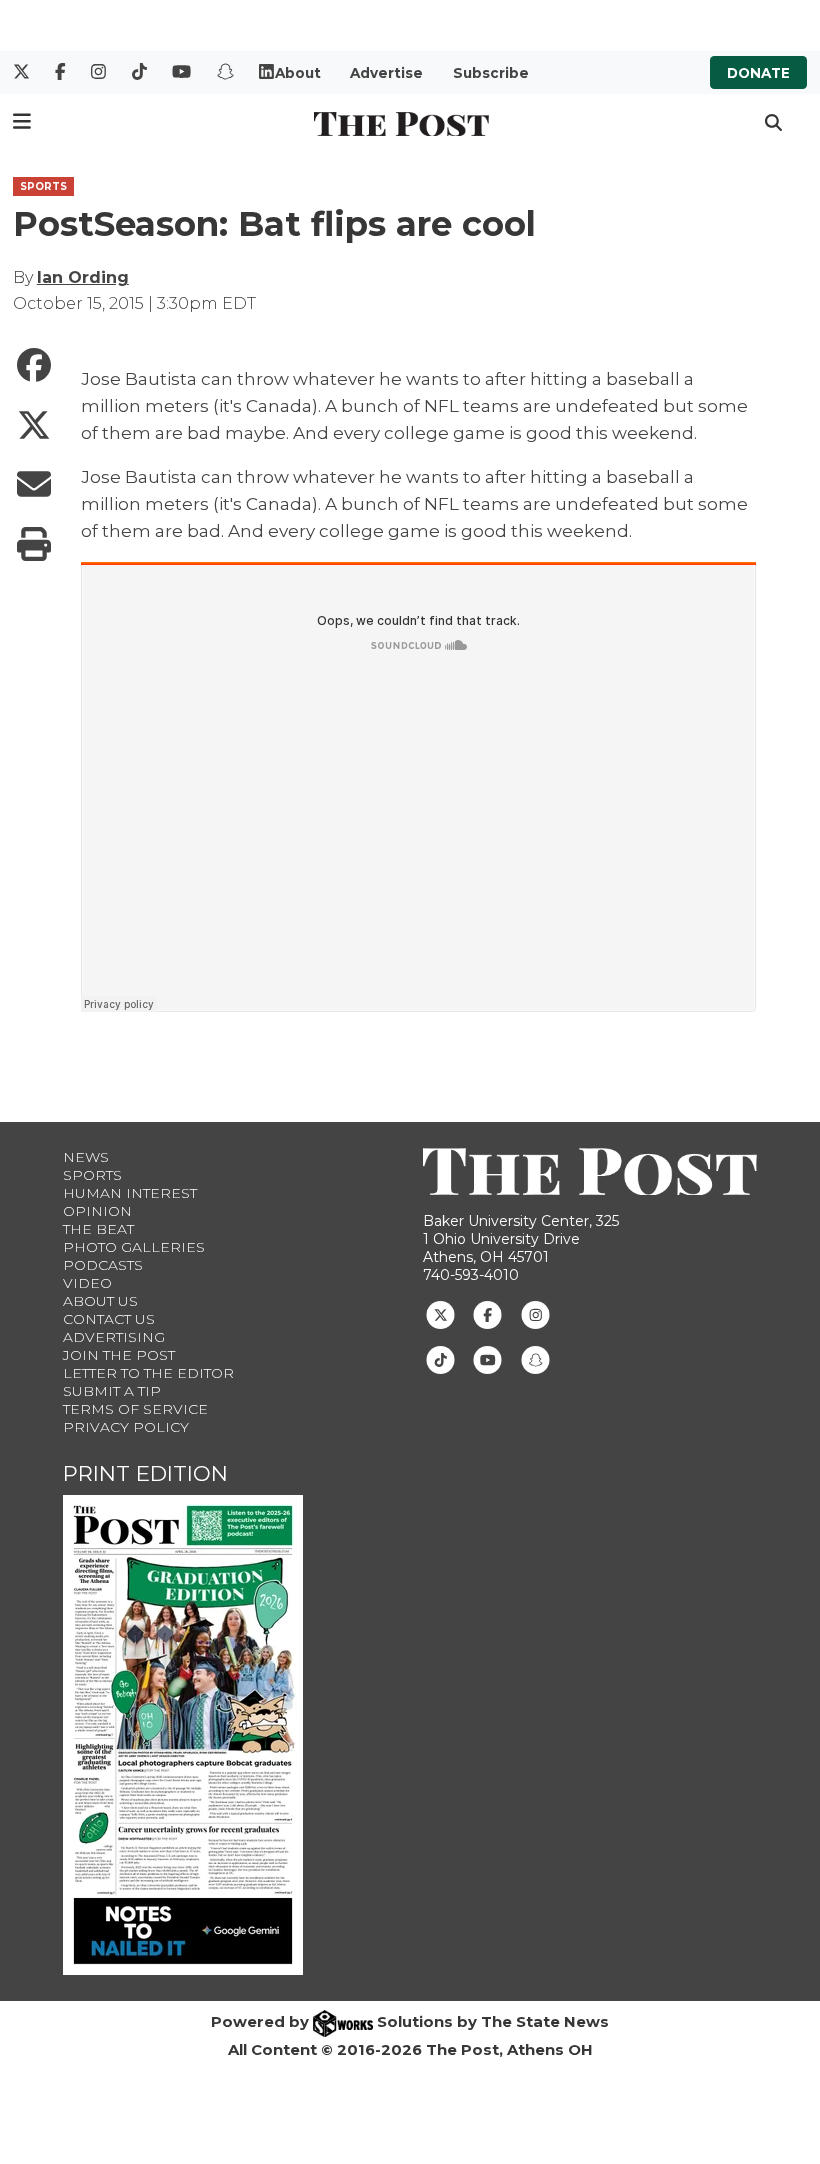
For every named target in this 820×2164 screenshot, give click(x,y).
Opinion (97, 1211)
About (298, 73)
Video (87, 1283)
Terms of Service (135, 1409)
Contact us (109, 1319)
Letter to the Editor (148, 1373)
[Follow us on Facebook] (487, 1314)
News (86, 1157)
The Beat (98, 1229)
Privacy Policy (126, 1427)
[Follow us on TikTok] (440, 1359)
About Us (100, 1301)
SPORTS (43, 186)
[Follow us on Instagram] (535, 1314)
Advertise (386, 73)
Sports (92, 1175)
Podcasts (103, 1265)
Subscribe (491, 73)
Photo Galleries (134, 1247)
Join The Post (119, 1355)
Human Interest (130, 1193)
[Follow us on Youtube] (487, 1359)
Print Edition (145, 1473)
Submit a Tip (112, 1391)
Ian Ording (83, 277)
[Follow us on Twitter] (440, 1314)
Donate (758, 73)
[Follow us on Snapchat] (535, 1359)
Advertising (114, 1337)
